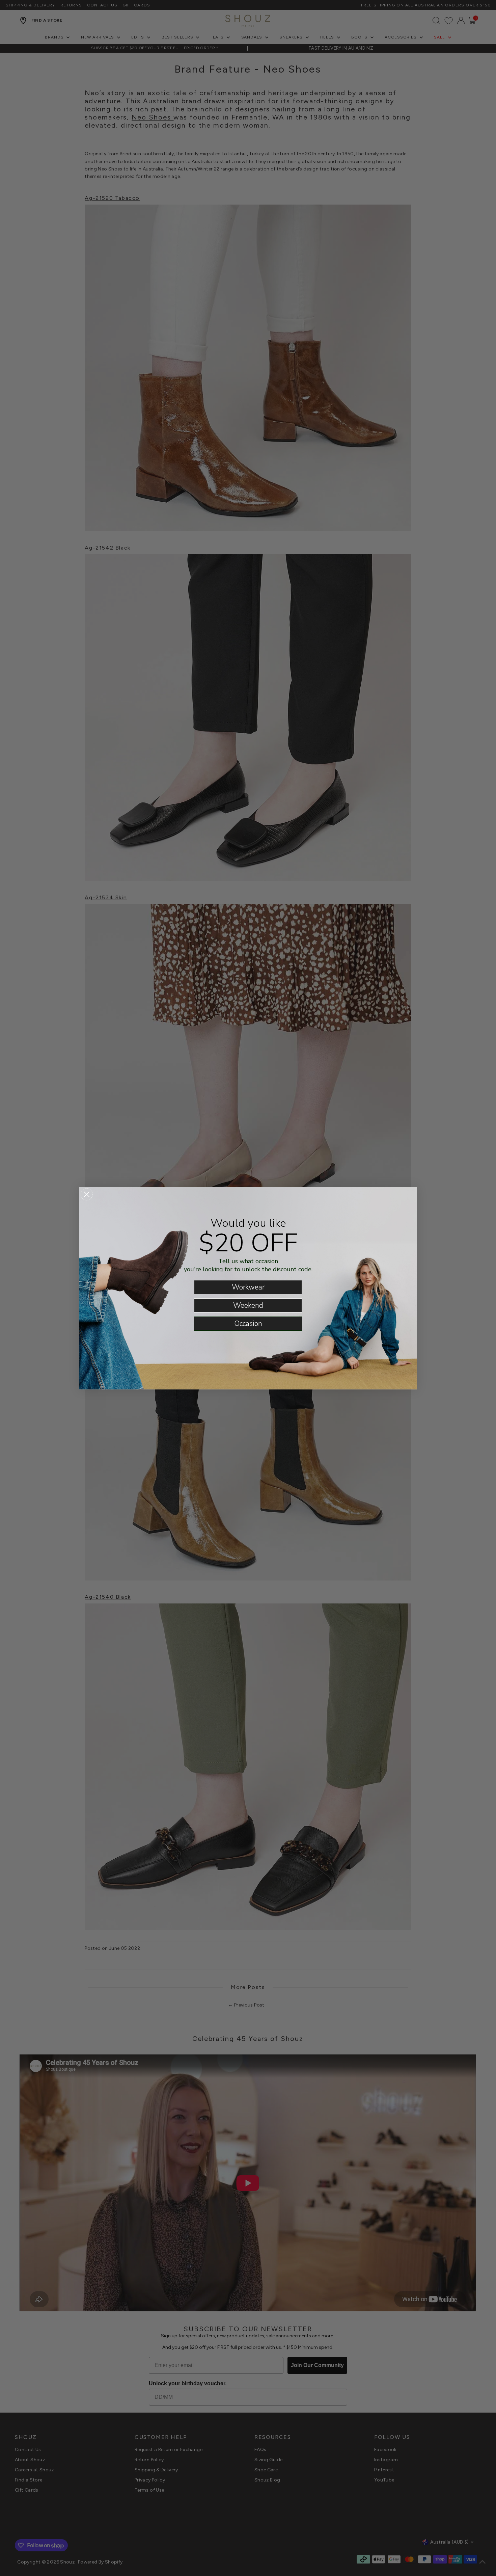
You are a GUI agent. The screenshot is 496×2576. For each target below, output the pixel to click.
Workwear (248, 1287)
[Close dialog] (87, 1194)
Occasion (248, 1324)
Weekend (248, 1305)
